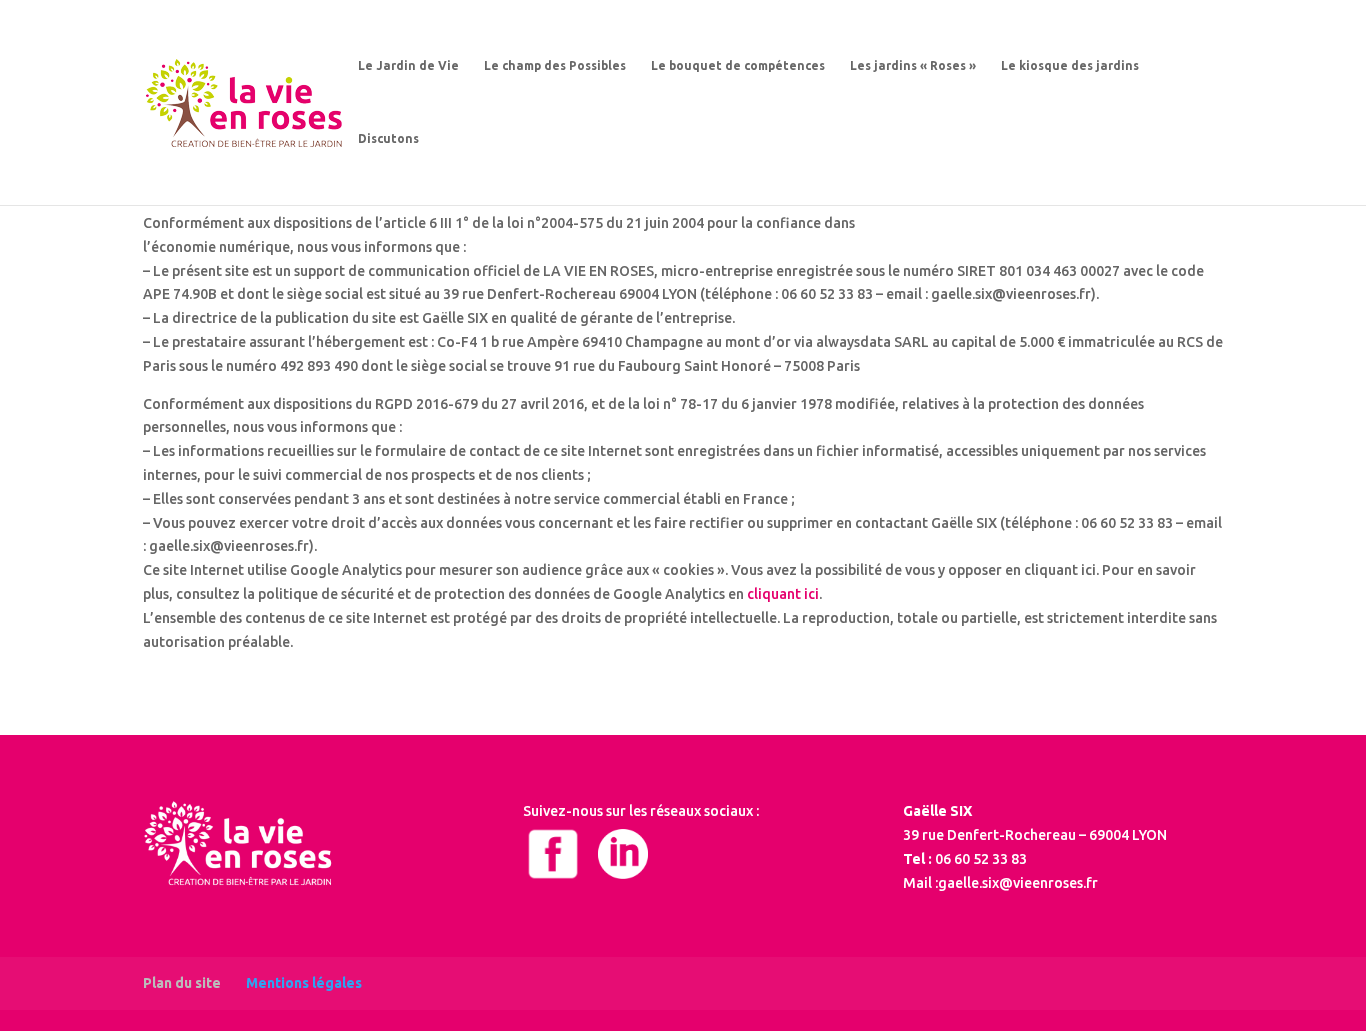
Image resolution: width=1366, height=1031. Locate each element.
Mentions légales (304, 983)
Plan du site (182, 983)
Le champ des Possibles (555, 65)
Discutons (388, 138)
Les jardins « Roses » (913, 65)
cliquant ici (783, 594)
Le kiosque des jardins (1070, 65)
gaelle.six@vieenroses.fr (1018, 883)
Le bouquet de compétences (738, 65)
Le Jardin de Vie (408, 65)
